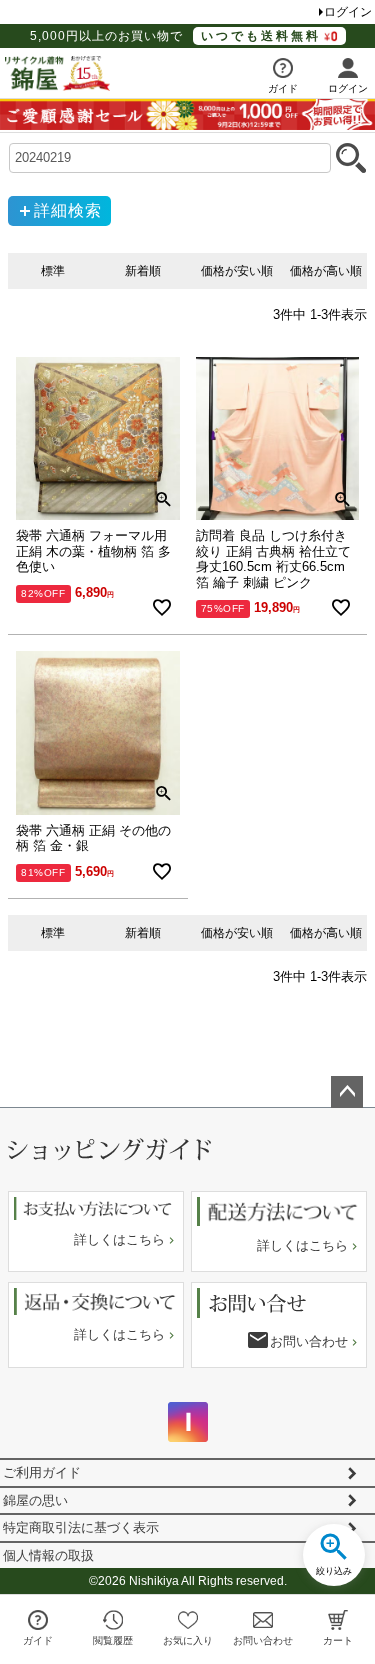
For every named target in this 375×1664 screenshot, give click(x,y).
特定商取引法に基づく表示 (81, 1527)
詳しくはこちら (119, 1239)
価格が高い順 (326, 271)
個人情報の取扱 (48, 1555)
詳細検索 (68, 210)
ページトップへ (347, 1092)
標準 (53, 271)
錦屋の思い (35, 1500)
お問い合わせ (309, 1341)
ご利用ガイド (42, 1472)
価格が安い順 (237, 271)
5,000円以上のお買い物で (175, 36)
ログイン (348, 12)
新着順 (143, 271)
